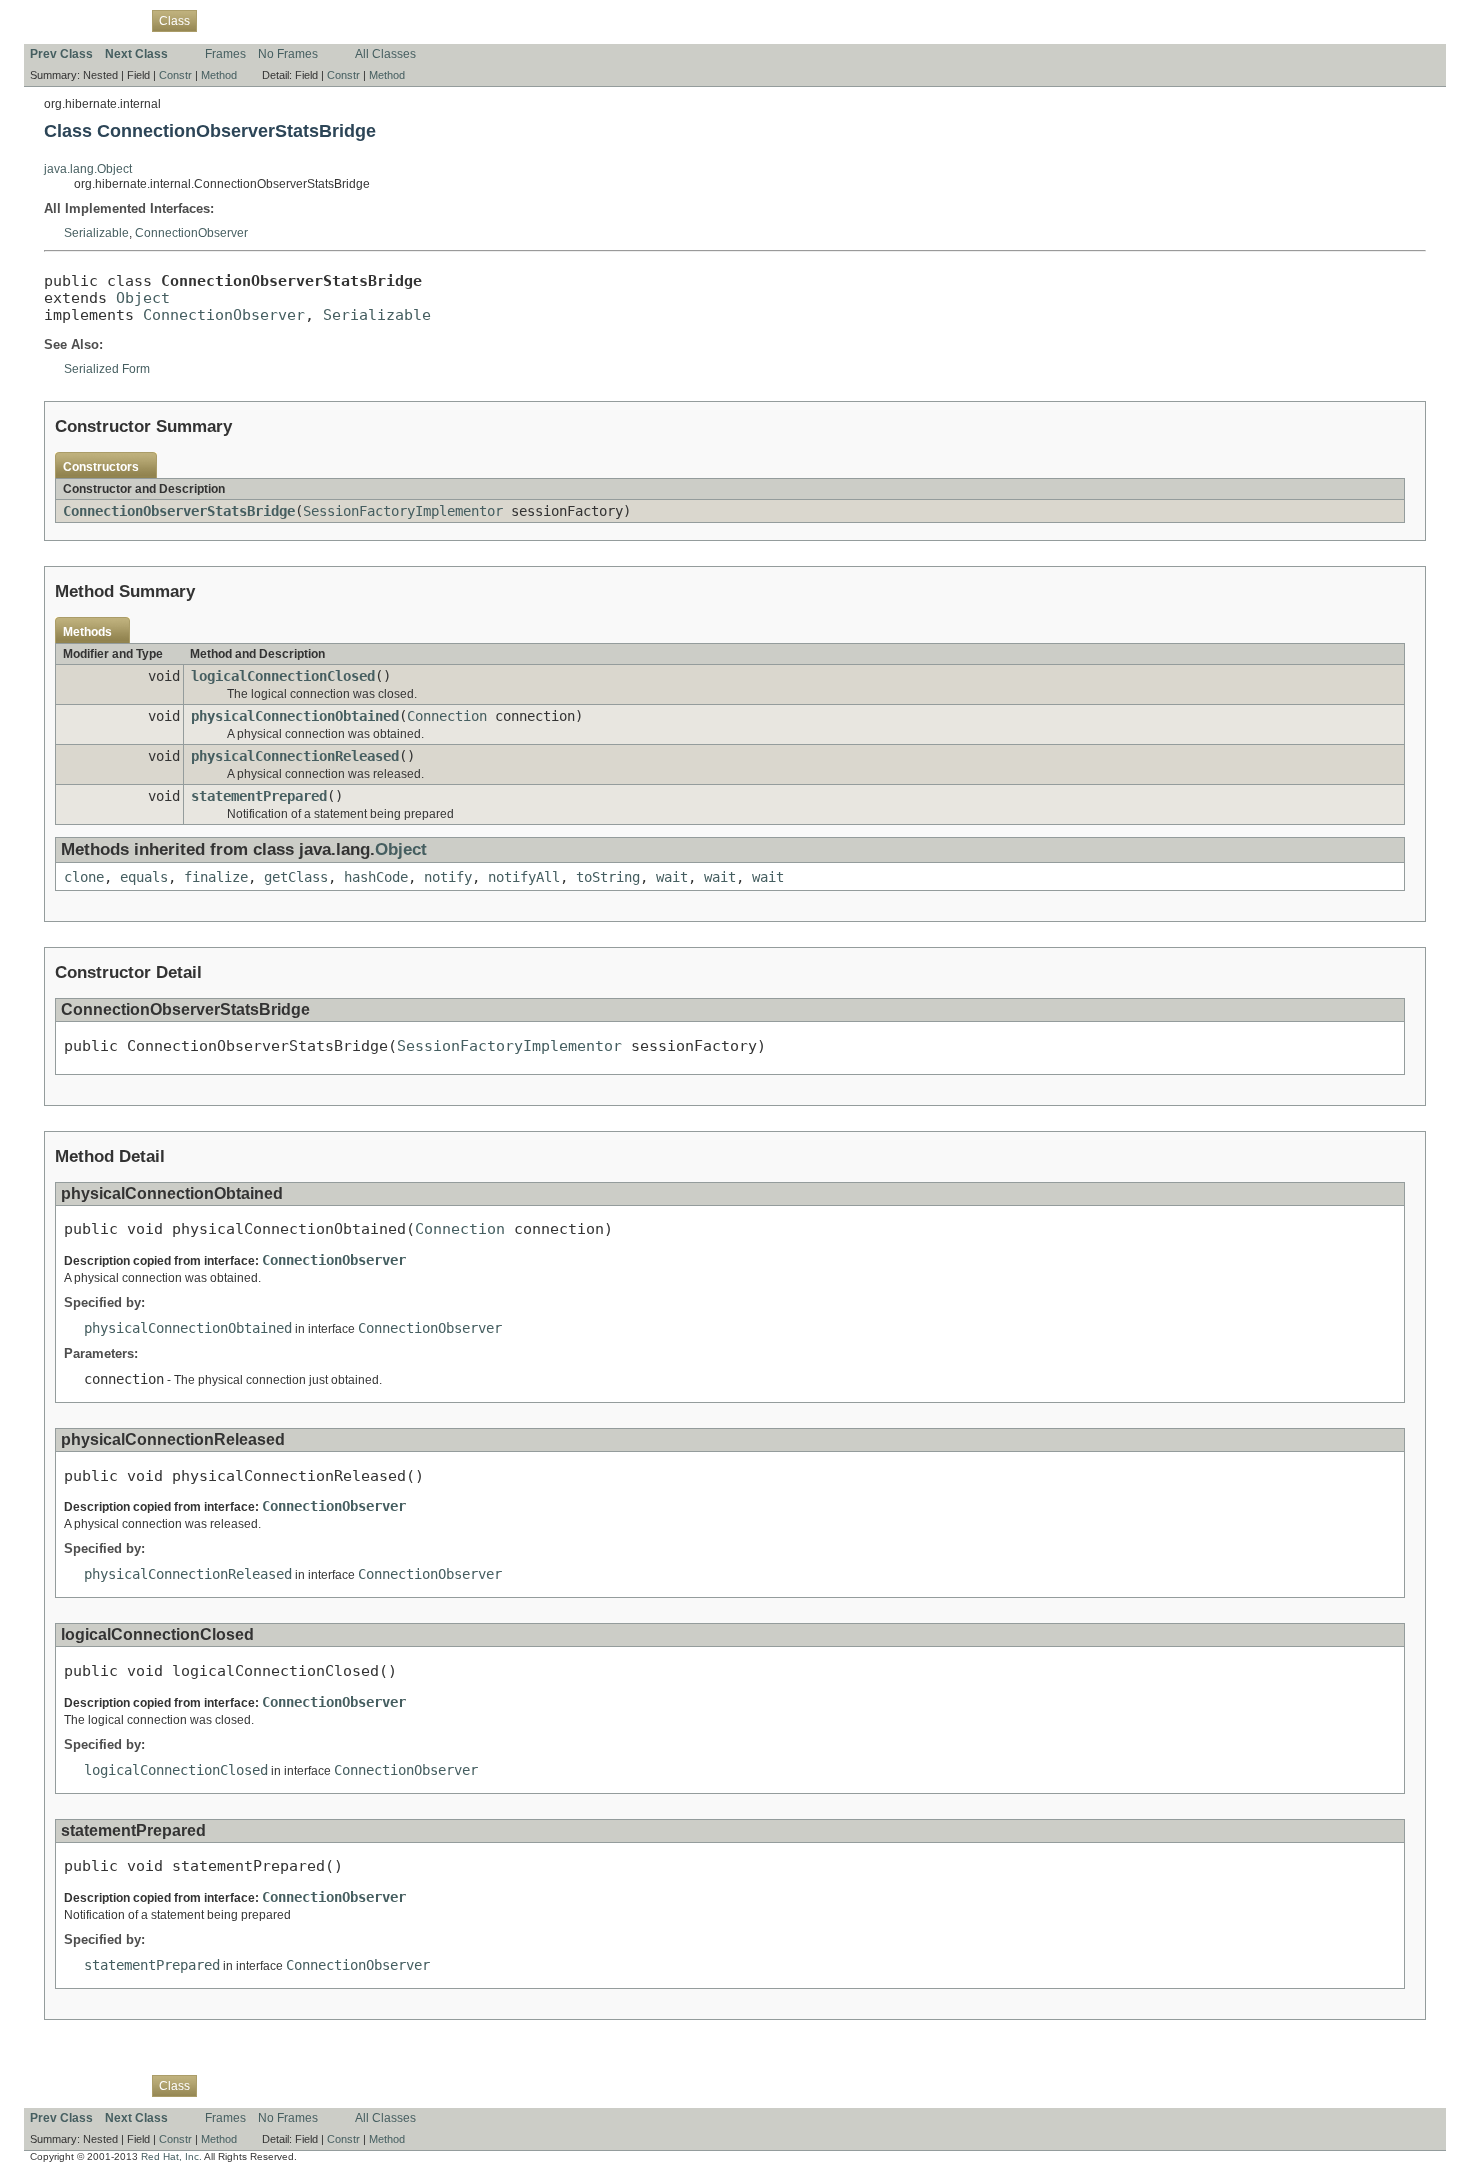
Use (219, 20)
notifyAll (524, 877)
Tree (254, 20)
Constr (175, 75)
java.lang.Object (88, 169)
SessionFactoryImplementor (403, 511)
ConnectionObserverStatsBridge (179, 511)
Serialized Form (107, 369)
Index (370, 20)
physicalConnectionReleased (295, 756)
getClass (296, 877)
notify (448, 877)
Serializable (96, 233)
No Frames (288, 54)
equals (144, 877)
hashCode (376, 877)
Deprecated (311, 20)
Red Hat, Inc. (171, 2156)
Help (410, 20)
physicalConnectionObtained (295, 716)
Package (117, 20)
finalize (216, 877)
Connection (447, 716)
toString (608, 877)
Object (143, 297)
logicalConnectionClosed (283, 676)
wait (672, 877)
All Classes (385, 54)
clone (84, 877)
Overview (55, 20)
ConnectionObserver (191, 233)
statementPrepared (259, 796)
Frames (225, 54)
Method (219, 75)
